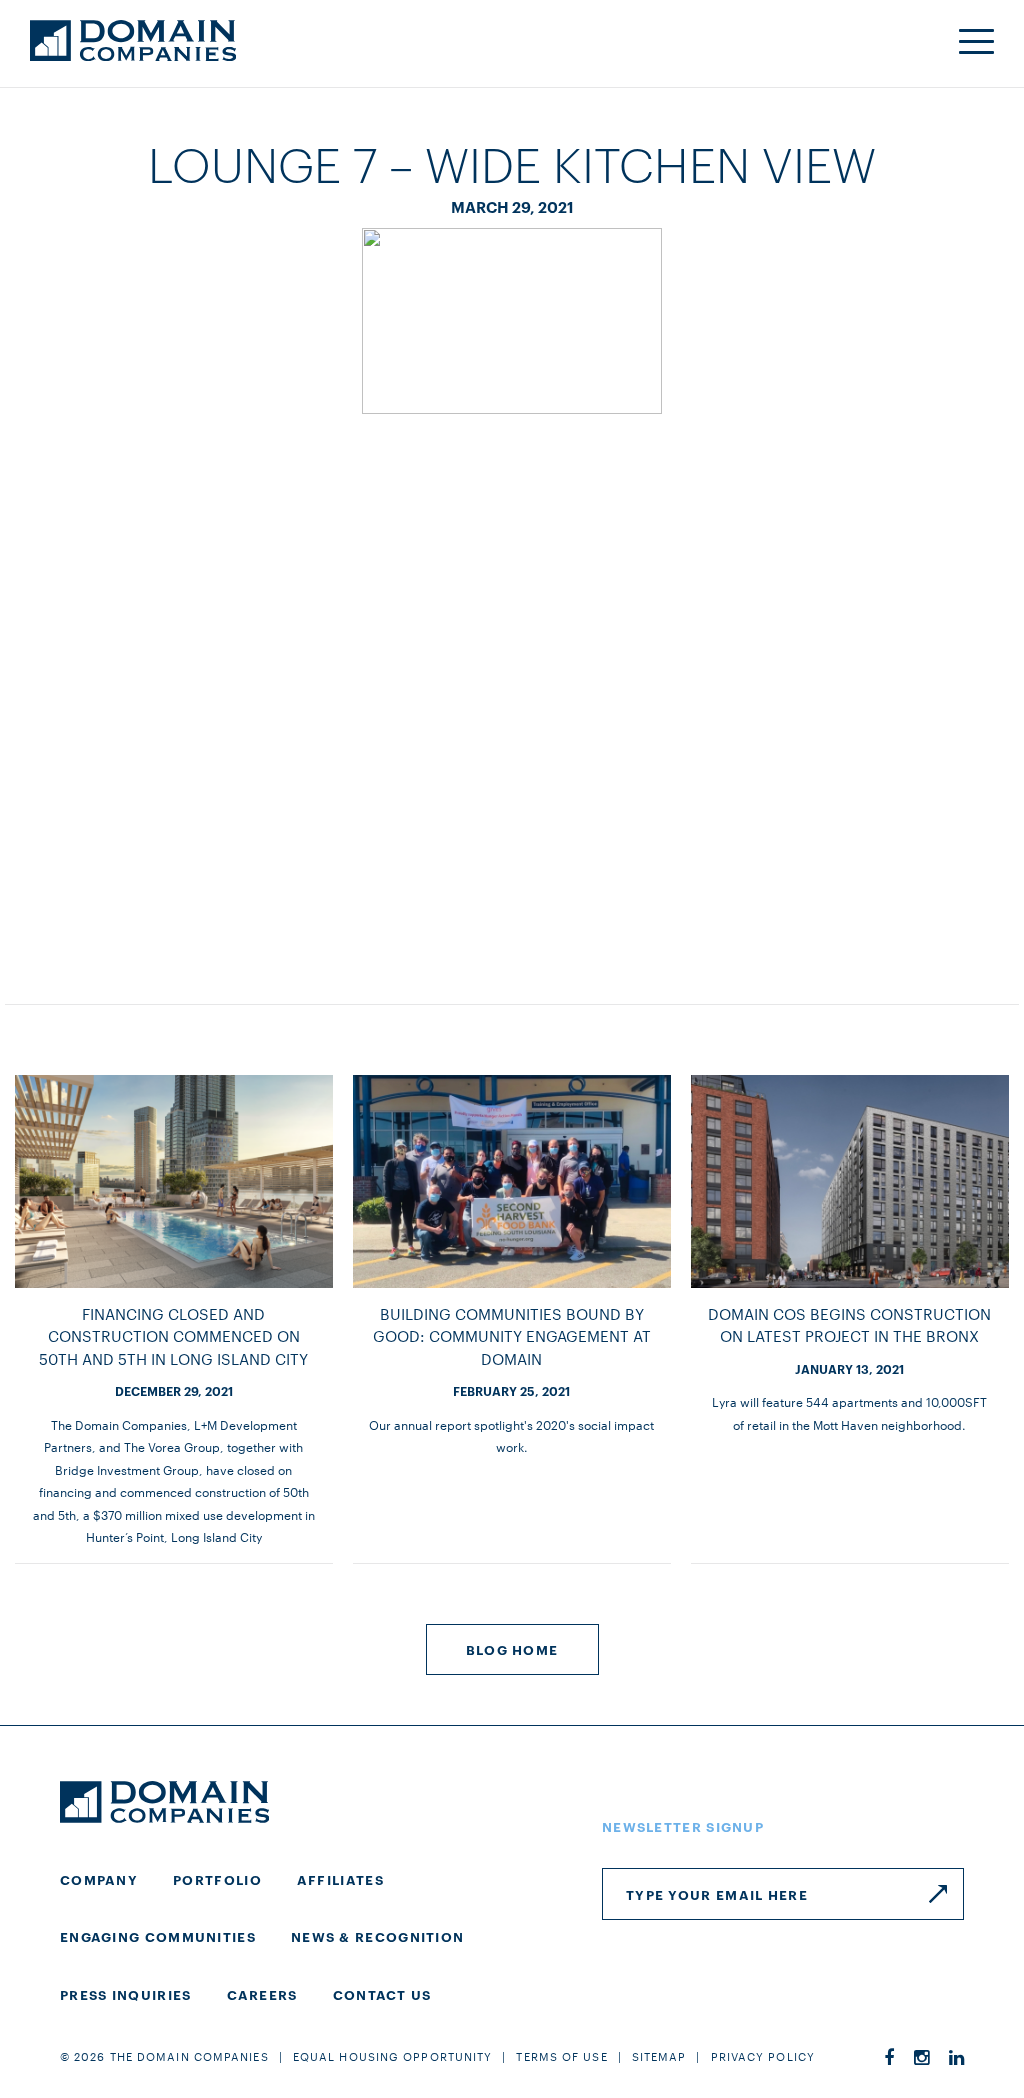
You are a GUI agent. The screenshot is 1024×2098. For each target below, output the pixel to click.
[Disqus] (512, 689)
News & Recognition (377, 1936)
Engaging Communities (158, 1936)
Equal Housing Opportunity (393, 2056)
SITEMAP (659, 2056)
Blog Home (512, 1649)
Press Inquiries (126, 1994)
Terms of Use (561, 2056)
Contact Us (382, 1994)
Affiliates (340, 1879)
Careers (262, 1994)
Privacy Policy (763, 2056)
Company (99, 1879)
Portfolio (217, 1879)
